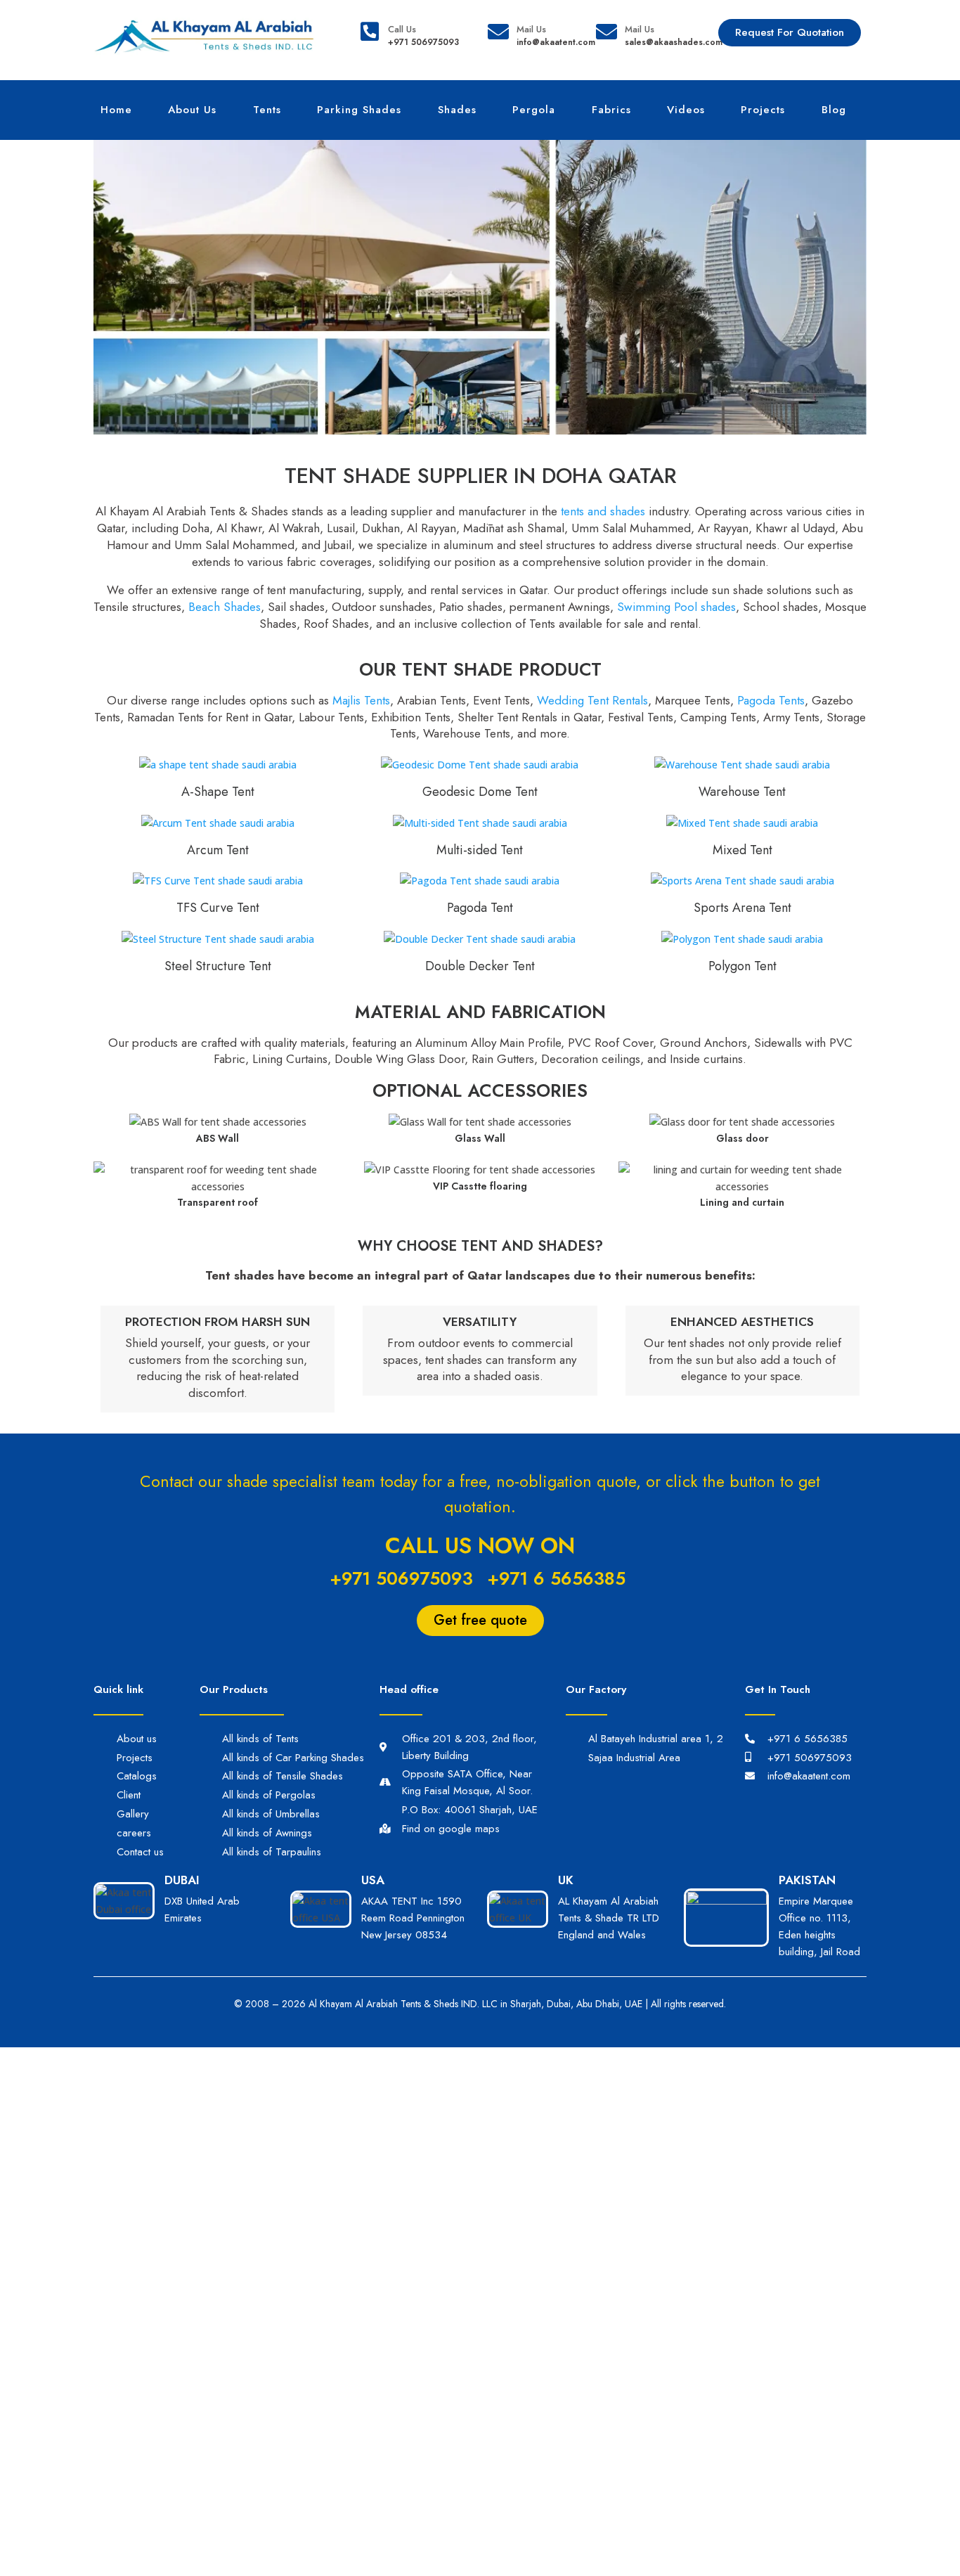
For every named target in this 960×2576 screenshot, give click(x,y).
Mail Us (531, 29)
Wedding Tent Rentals (592, 700)
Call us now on (480, 1546)
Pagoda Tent (480, 908)
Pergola (534, 110)
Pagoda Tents (771, 700)
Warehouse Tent (742, 792)
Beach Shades (225, 607)
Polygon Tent (742, 966)
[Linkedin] (758, 1800)
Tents (267, 110)
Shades (457, 110)
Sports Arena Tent (742, 908)
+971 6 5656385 (556, 1578)
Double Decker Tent (480, 966)
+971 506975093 (401, 1578)
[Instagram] (815, 1800)
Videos (686, 110)
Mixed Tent (742, 850)
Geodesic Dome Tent (480, 792)
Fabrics (611, 110)
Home (116, 110)
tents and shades (603, 511)
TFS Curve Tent (218, 908)
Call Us (402, 29)
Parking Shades (359, 110)
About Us (192, 110)
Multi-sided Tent (480, 850)
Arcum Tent (218, 850)
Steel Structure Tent (218, 966)
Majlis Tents (361, 700)
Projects (763, 110)
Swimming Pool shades (676, 607)
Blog (834, 110)
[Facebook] (786, 1800)
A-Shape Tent (218, 792)
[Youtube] (844, 1800)
